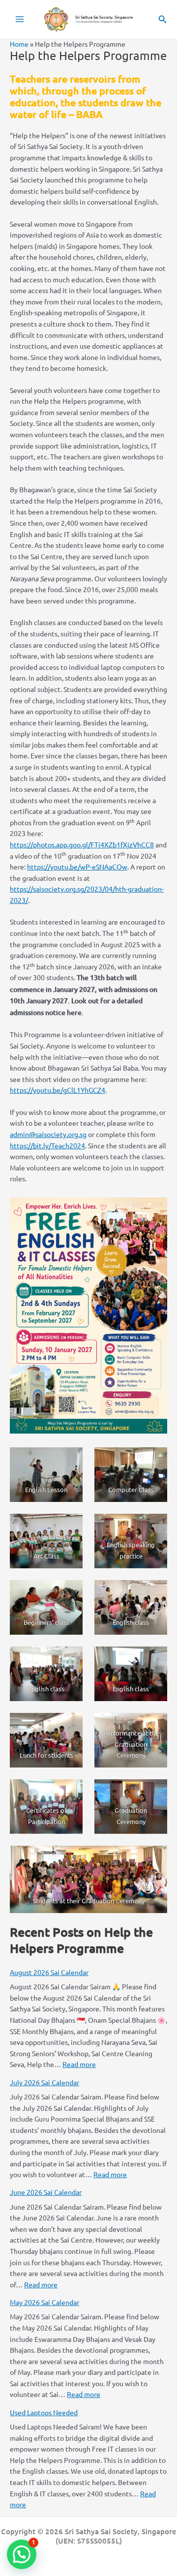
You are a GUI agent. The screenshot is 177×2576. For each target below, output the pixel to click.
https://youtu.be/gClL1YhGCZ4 (58, 1090)
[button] (163, 19)
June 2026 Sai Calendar (46, 2192)
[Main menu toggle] (20, 19)
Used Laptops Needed (44, 2412)
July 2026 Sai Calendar (44, 2082)
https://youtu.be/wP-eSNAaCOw (77, 867)
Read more (79, 2064)
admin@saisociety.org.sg (48, 1134)
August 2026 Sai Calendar (49, 1972)
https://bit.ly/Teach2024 (47, 1145)
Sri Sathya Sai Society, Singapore (104, 17)
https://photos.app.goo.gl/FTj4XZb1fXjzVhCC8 (82, 844)
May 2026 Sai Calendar (44, 2302)
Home (19, 44)
